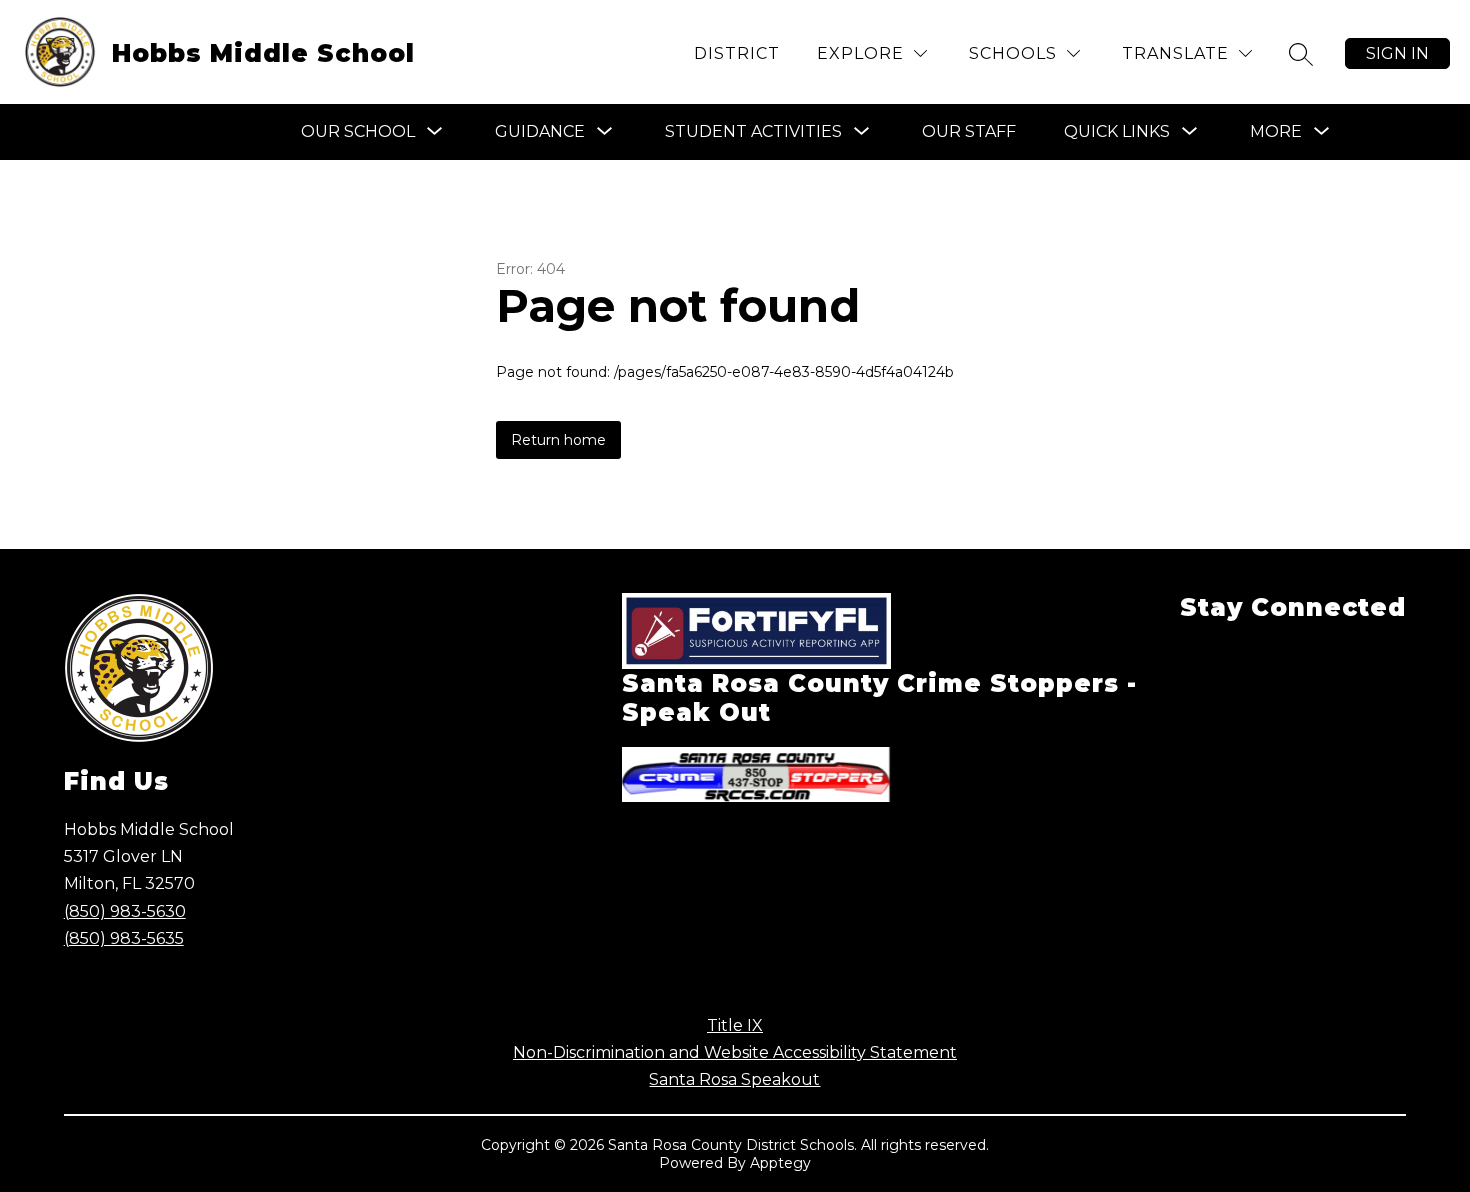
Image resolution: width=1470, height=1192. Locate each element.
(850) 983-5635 (124, 938)
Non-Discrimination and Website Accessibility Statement (735, 1052)
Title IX (735, 1025)
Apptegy (780, 1163)
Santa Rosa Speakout (734, 1079)
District (737, 53)
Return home (558, 440)
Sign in (1397, 53)
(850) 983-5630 (125, 911)
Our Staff (969, 131)
